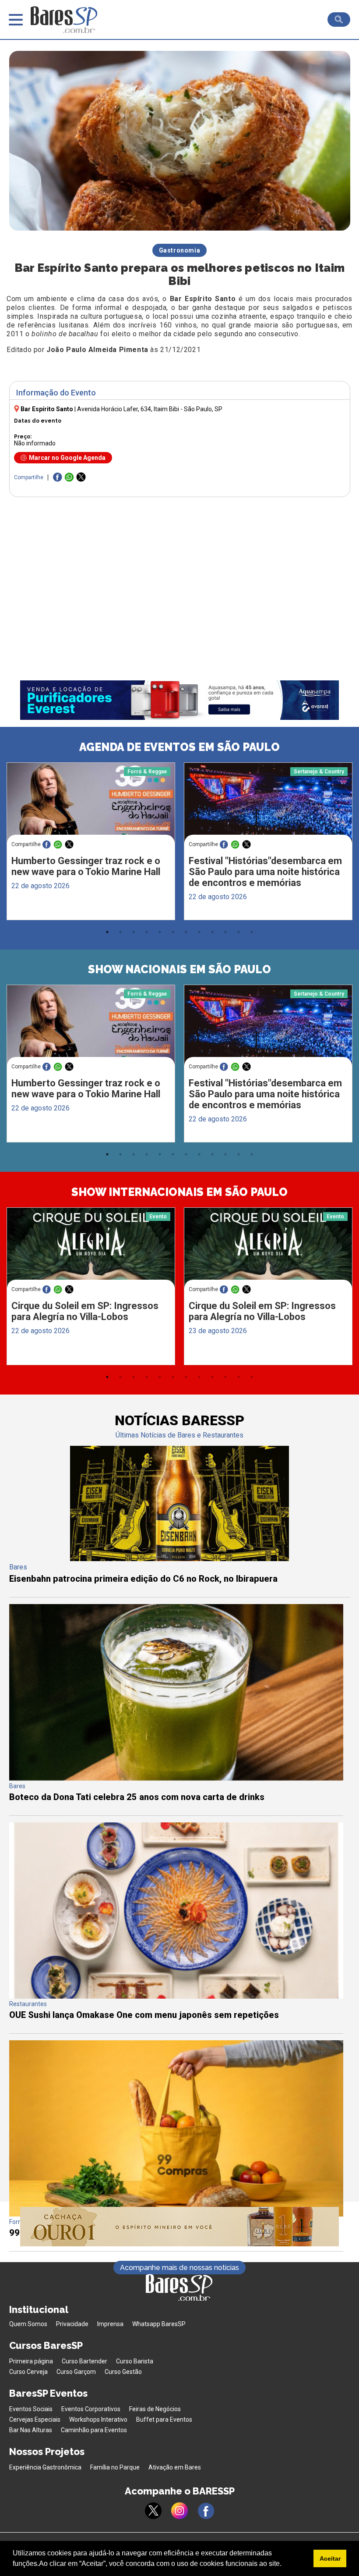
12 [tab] (252, 932)
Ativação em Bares (175, 2467)
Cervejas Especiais (35, 2419)
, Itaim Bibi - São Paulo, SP (150, 409)
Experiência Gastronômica (45, 2467)
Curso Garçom (76, 2372)
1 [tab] (107, 932)
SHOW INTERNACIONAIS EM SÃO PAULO (179, 1192)
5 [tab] (160, 932)
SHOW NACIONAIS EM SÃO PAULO (179, 969)
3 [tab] (134, 932)
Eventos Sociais (31, 2409)
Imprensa (110, 2324)
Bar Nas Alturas (31, 2430)
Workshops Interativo (98, 2419)
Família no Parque (115, 2467)
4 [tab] (147, 932)
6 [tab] (173, 932)
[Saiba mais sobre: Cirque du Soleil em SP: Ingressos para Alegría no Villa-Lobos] (91, 1252)
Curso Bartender (84, 2361)
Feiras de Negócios (155, 2409)
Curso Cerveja (28, 2372)
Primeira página (31, 2361)
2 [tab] (120, 932)
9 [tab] (212, 932)
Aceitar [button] (330, 2558)
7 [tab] (186, 932)
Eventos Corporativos (91, 2409)
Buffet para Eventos (164, 2419)
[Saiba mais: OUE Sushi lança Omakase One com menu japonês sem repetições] (176, 1996)
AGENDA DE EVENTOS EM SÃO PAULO (179, 747)
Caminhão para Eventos (94, 2430)
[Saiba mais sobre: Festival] (268, 807)
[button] (285, 2565)
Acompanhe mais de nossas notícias (179, 2268)
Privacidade (72, 2324)
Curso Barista (135, 2361)
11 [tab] (239, 932)
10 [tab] (225, 932)
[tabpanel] (91, 843)
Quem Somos (28, 2324)
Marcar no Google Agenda (67, 458)
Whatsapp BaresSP (159, 2324)
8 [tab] (199, 932)
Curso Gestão (123, 2372)
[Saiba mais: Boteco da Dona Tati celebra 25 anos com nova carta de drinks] (176, 1778)
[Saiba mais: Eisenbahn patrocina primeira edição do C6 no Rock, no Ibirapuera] (179, 1559)
